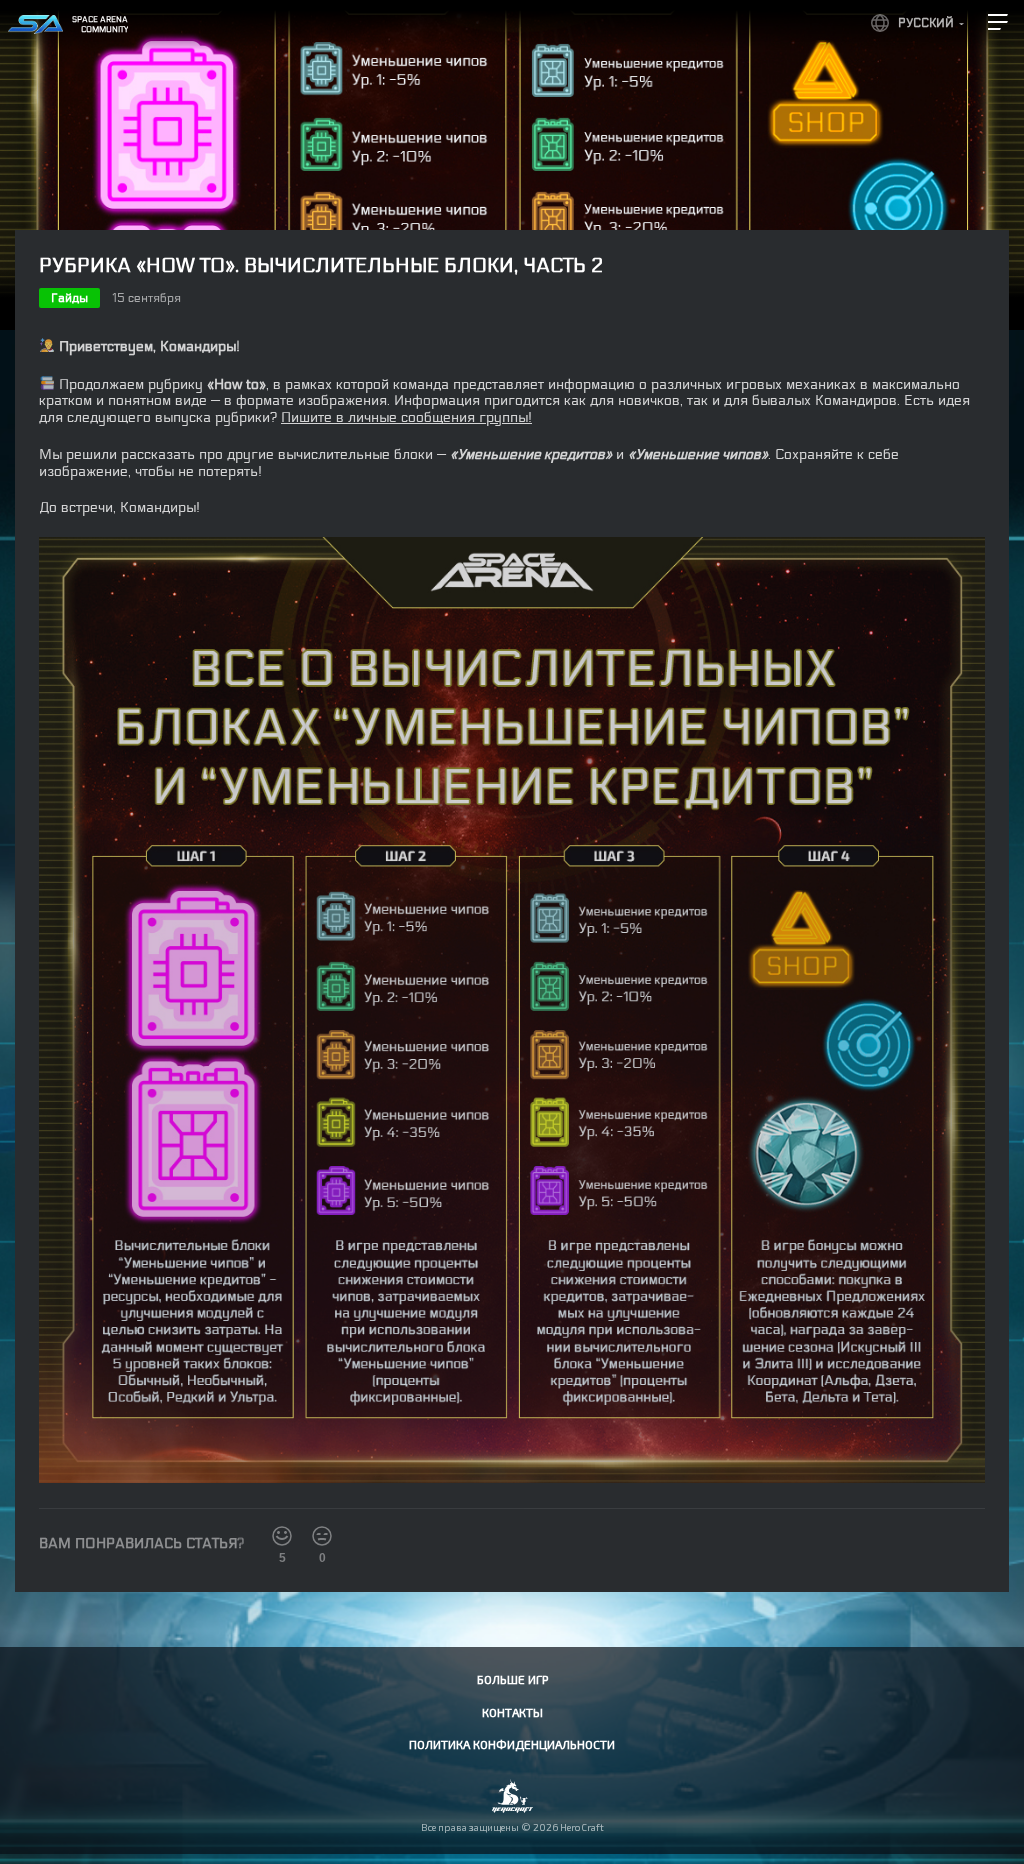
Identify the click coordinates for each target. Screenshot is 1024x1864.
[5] (282, 1536)
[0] (322, 1536)
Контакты (512, 1712)
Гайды (69, 298)
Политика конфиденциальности (512, 1744)
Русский (926, 23)
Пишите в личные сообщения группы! (406, 417)
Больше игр (512, 1679)
